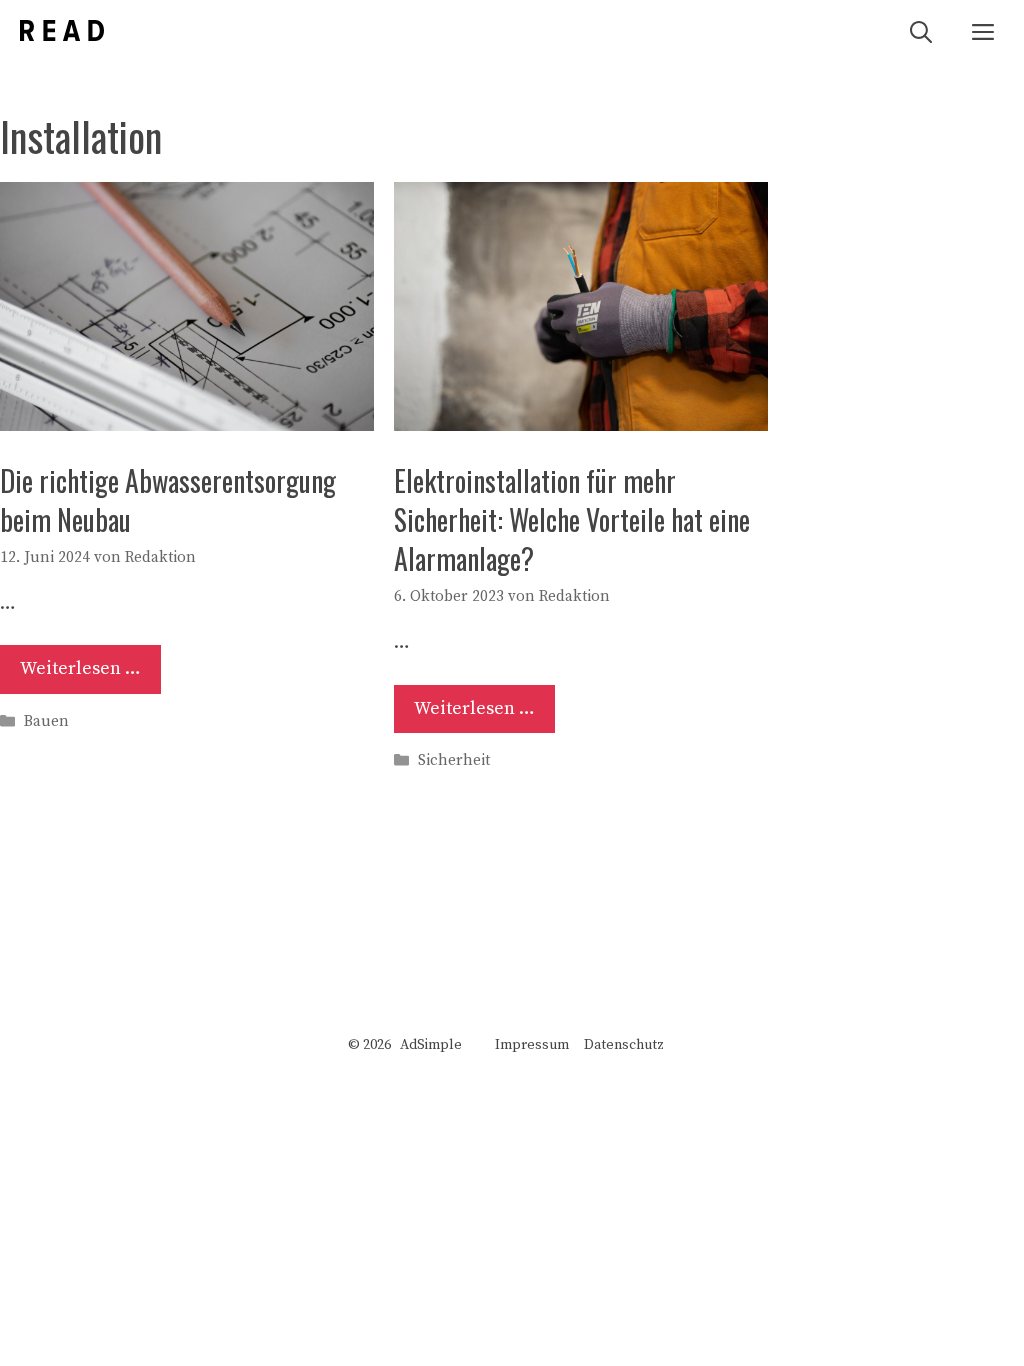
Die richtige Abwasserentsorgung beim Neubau (168, 500)
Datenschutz (624, 1045)
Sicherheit (454, 761)
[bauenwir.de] (62, 30)
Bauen (46, 721)
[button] (921, 30)
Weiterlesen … (80, 668)
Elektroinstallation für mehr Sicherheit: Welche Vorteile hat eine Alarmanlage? (572, 519)
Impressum (532, 1045)
